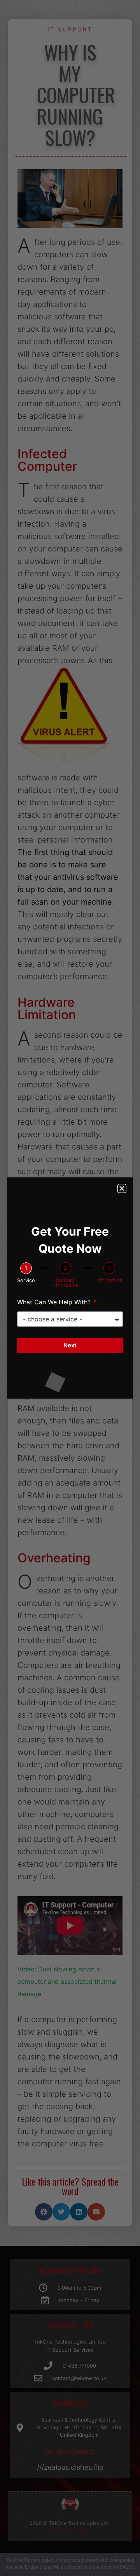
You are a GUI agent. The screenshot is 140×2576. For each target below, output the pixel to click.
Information (109, 1280)
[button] (122, 1188)
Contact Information (65, 1283)
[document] (70, 1288)
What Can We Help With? (55, 1302)
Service (26, 1280)
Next (70, 1345)
